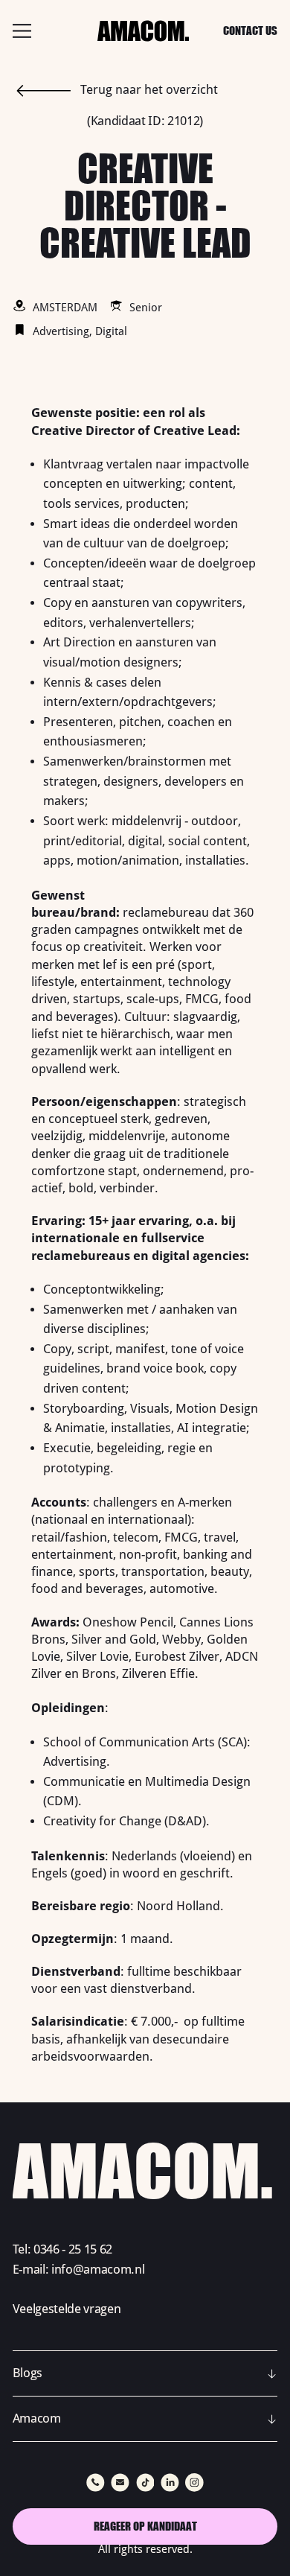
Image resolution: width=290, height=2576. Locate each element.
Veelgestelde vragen (67, 2309)
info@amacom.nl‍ (98, 2270)
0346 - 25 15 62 (73, 2249)
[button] (145, 2373)
